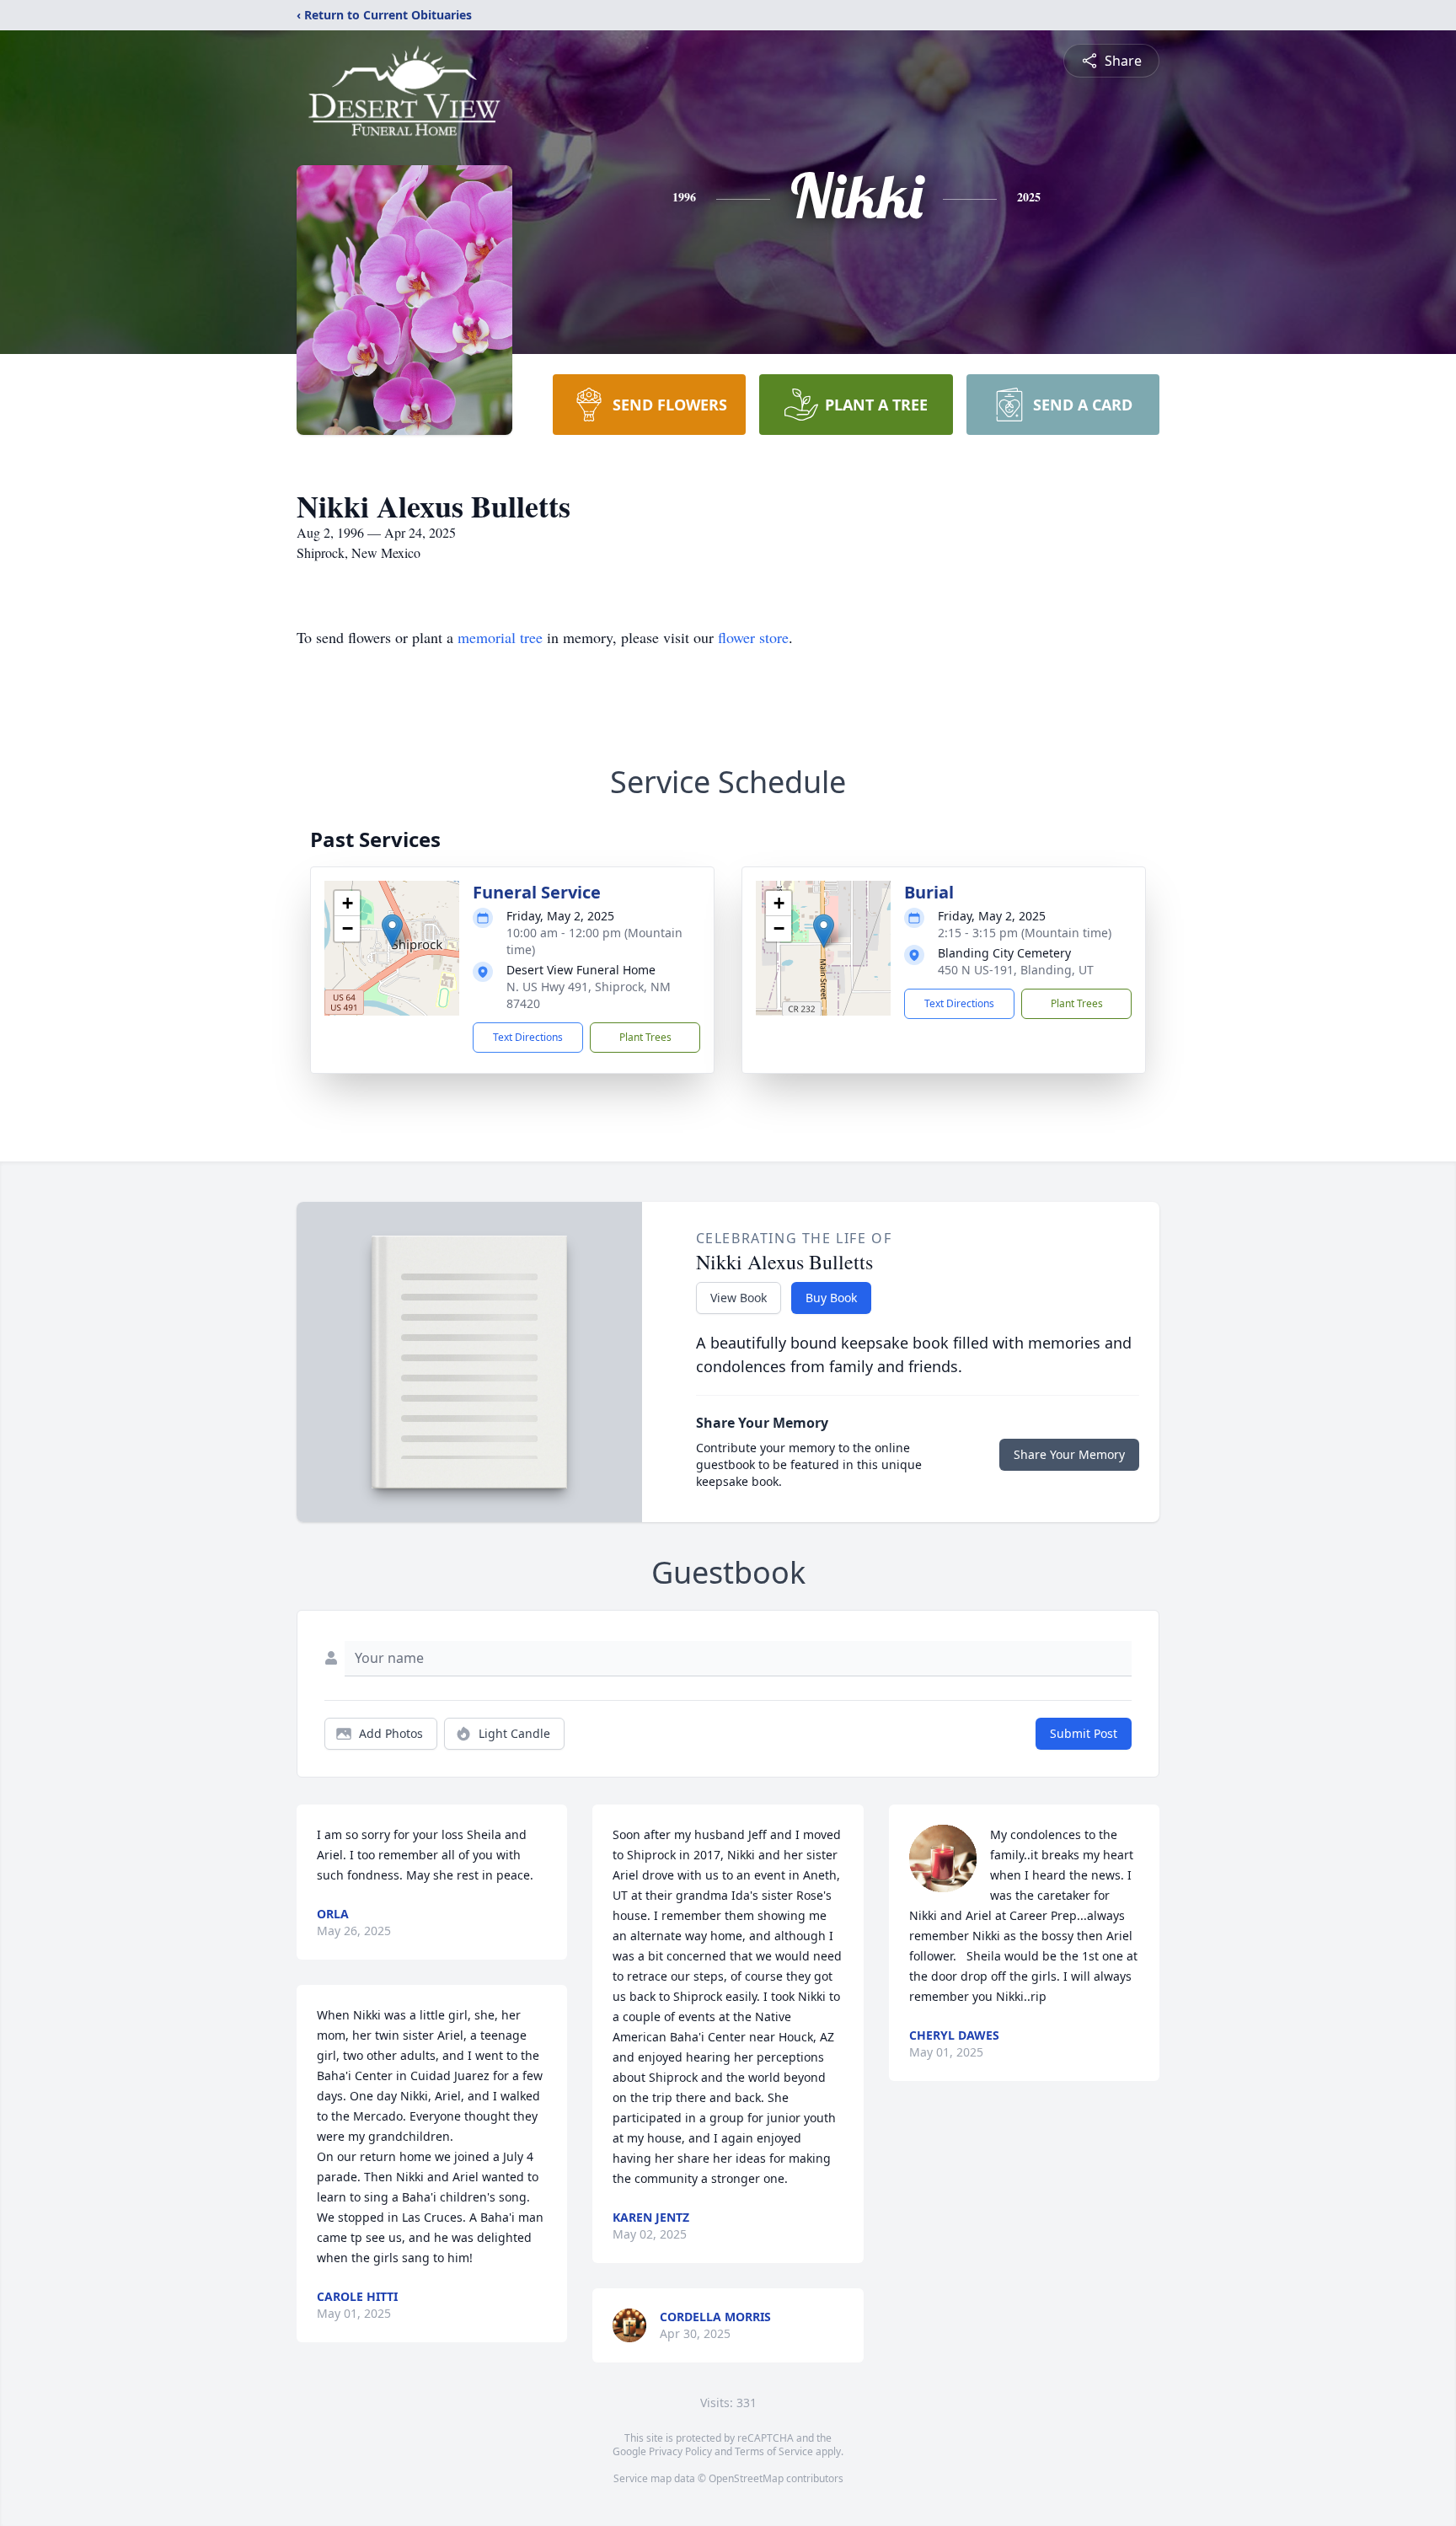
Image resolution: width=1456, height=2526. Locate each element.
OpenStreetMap (746, 2478)
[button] (392, 931)
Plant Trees (645, 1037)
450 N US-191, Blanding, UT (1016, 970)
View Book (739, 1298)
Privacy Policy (680, 2451)
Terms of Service (774, 2451)
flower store (753, 637)
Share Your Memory (1069, 1454)
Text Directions (528, 1037)
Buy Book (831, 1298)
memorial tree (500, 637)
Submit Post (1084, 1733)
